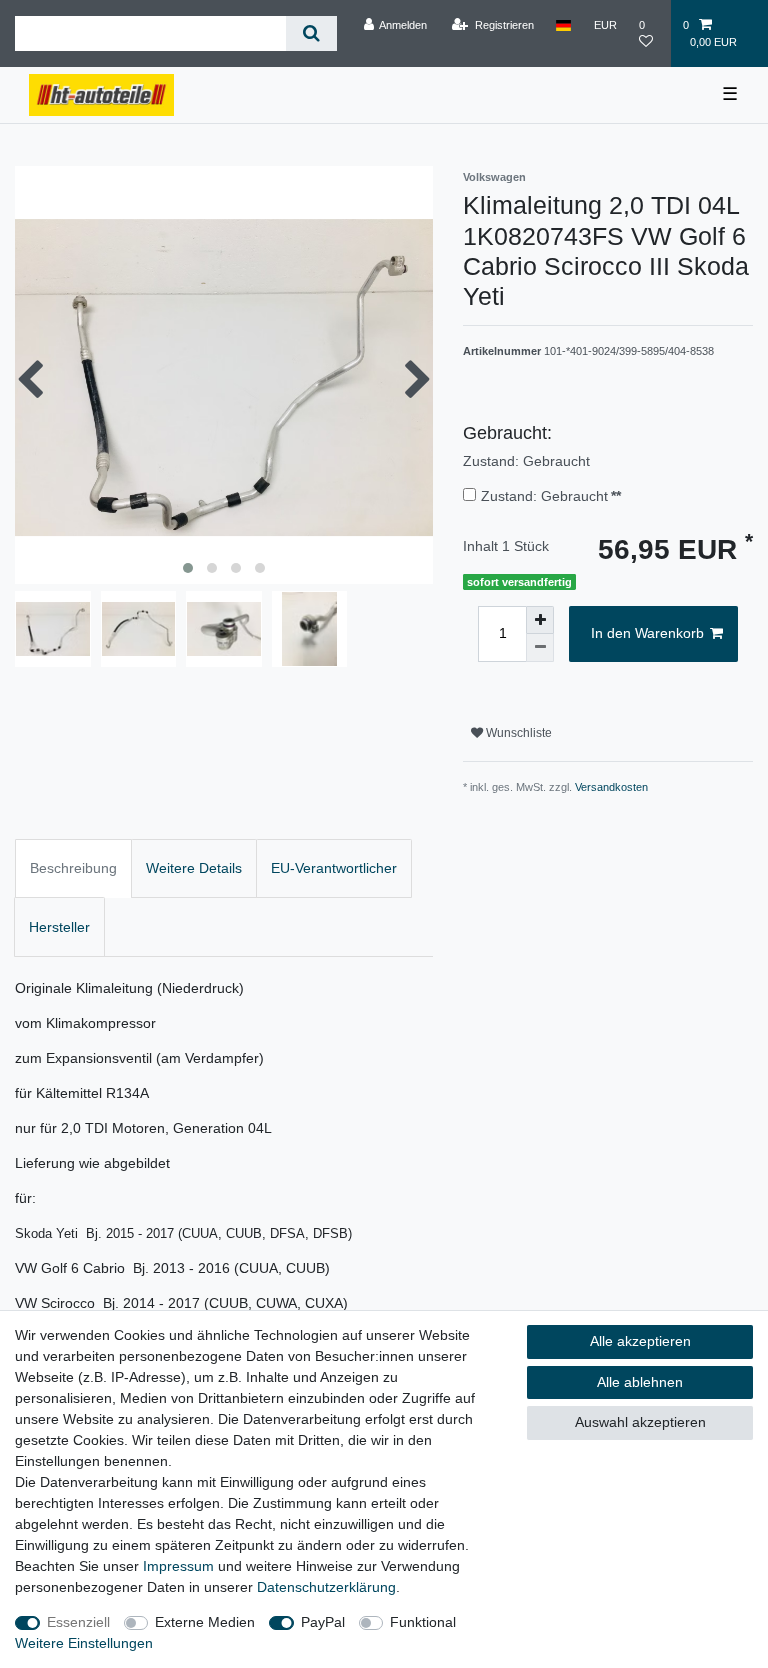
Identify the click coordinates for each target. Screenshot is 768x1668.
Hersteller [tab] (59, 927)
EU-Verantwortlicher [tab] (334, 868)
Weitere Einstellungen (84, 1643)
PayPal (323, 1622)
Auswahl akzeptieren (640, 1422)
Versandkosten (611, 787)
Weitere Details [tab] (194, 868)
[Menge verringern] (540, 648)
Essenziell (78, 1622)
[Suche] (311, 33)
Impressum (178, 1566)
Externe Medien (205, 1622)
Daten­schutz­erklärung (326, 1587)
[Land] (563, 25)
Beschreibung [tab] (73, 868)
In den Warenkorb (647, 633)
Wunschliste (517, 733)
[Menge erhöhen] (540, 620)
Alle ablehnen (640, 1382)
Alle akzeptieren (640, 1341)
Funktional (423, 1622)
